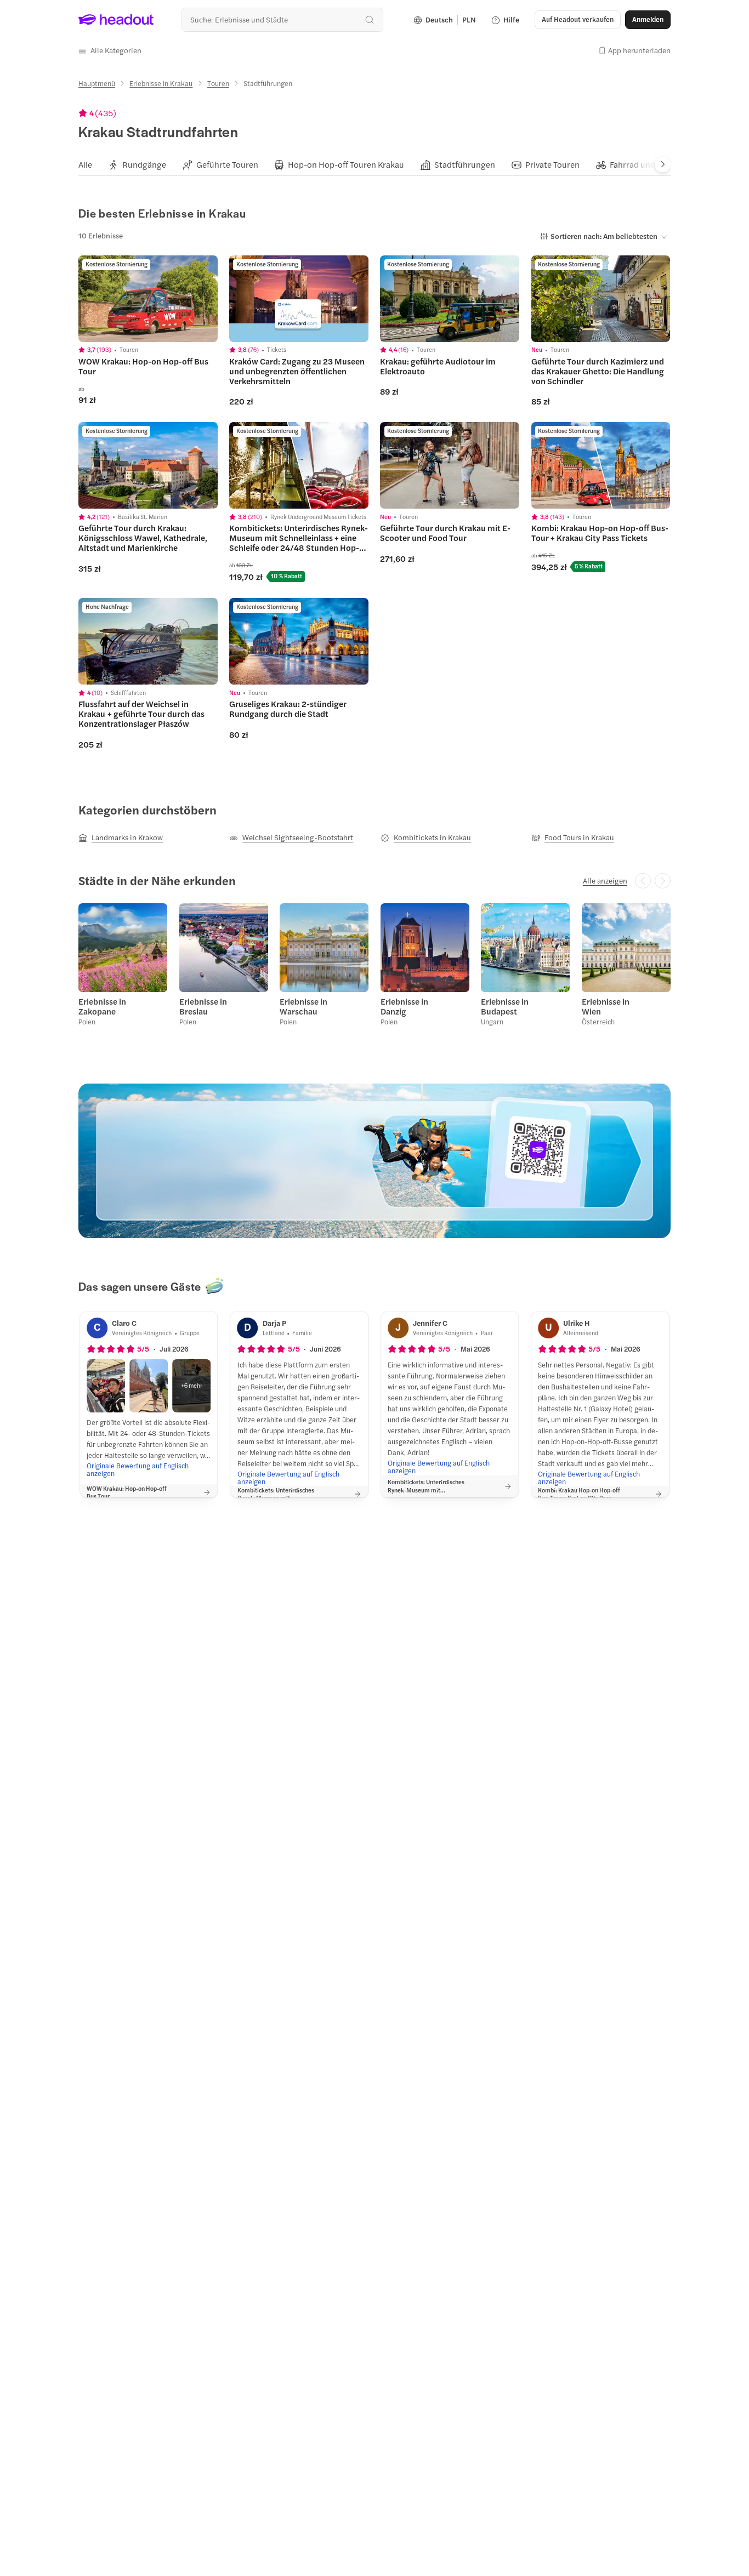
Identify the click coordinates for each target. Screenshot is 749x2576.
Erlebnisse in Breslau (203, 1006)
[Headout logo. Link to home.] (116, 20)
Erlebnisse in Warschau (303, 1006)
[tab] (85, 164)
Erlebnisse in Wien (606, 1006)
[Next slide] (663, 164)
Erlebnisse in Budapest (505, 1006)
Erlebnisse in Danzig (404, 1006)
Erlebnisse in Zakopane (102, 1006)
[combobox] (282, 19)
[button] (110, 50)
